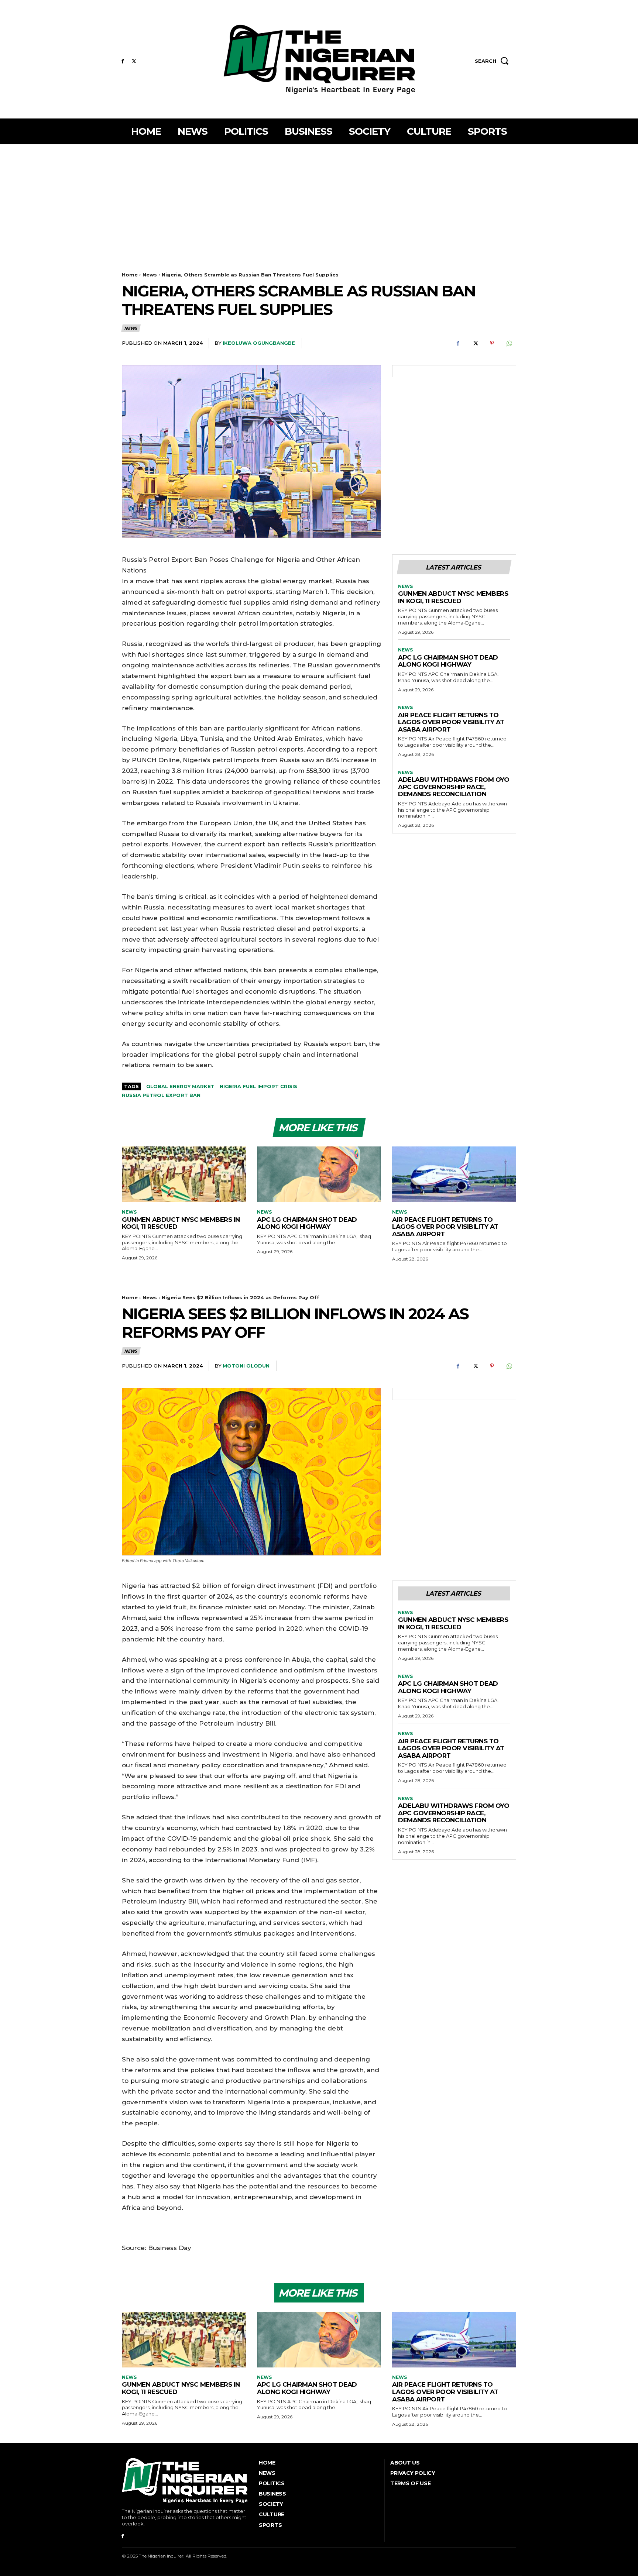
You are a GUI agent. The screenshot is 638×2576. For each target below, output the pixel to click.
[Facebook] (123, 61)
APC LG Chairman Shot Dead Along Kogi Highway (448, 661)
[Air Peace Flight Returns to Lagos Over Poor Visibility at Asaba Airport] (454, 1174)
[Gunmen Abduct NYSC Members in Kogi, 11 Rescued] (184, 1174)
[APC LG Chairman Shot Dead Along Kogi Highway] (319, 1174)
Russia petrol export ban (161, 1095)
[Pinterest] (492, 343)
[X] (134, 61)
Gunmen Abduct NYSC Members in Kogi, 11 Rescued (453, 597)
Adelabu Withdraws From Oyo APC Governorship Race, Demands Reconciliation (454, 787)
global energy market (180, 1086)
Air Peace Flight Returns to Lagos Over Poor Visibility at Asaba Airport (451, 722)
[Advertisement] (319, 200)
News (150, 275)
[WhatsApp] (509, 343)
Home (130, 275)
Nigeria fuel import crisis (258, 1086)
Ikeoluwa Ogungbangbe (259, 343)
